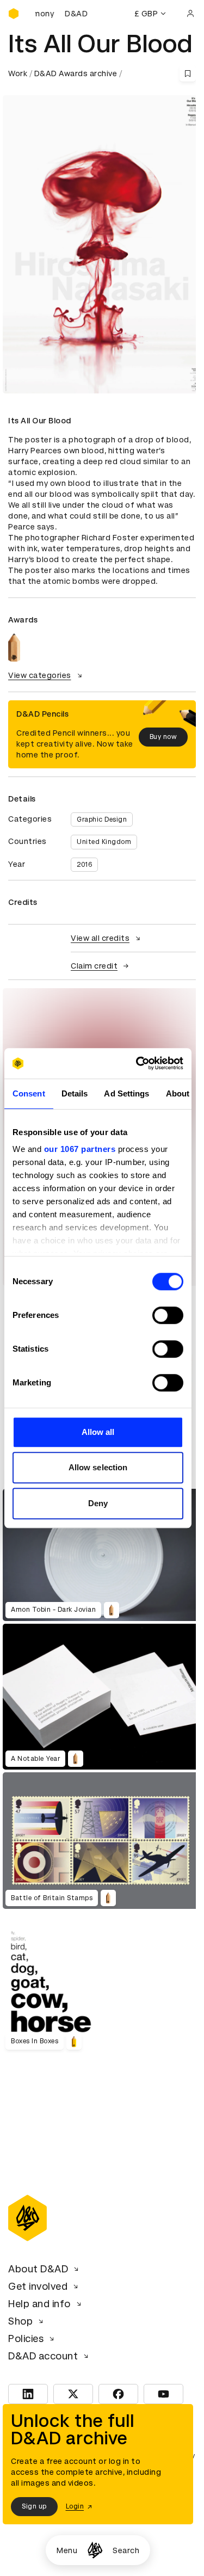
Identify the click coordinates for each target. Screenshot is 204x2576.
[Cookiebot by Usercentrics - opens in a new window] (138, 1063)
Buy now (163, 737)
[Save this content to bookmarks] (188, 73)
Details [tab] (75, 1093)
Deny (98, 1503)
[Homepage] (95, 2550)
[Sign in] (190, 14)
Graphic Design (102, 819)
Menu (67, 2550)
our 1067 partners (80, 1149)
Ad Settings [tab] (126, 1093)
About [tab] (178, 1093)
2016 (84, 865)
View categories (40, 675)
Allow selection (98, 1467)
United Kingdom (104, 842)
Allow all (98, 1432)
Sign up (34, 2506)
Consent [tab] (29, 1093)
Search (126, 2550)
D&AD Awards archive (76, 73)
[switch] (168, 1315)
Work (18, 73)
